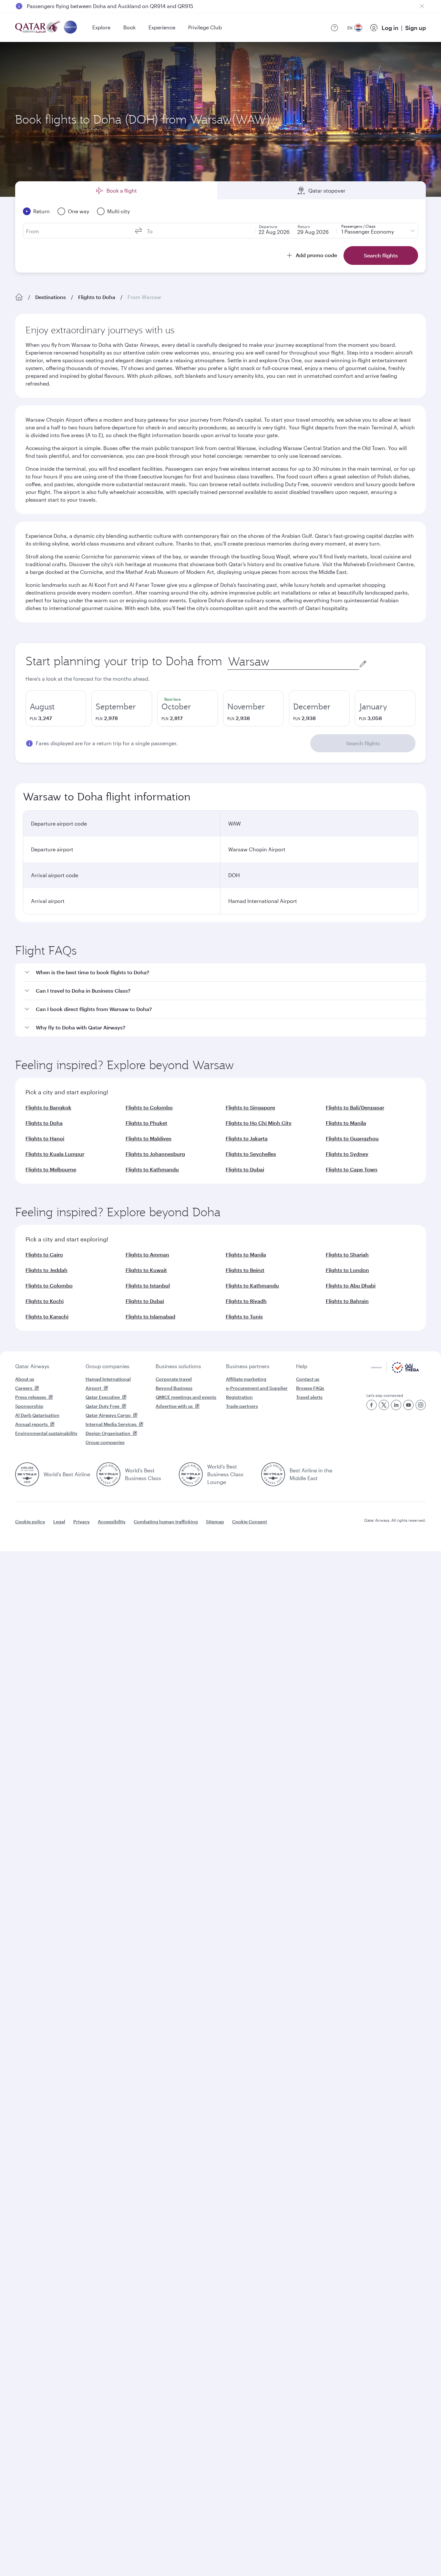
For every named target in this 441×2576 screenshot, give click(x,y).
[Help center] (334, 28)
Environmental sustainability (46, 1433)
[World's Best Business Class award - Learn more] (108, 1474)
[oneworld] (70, 28)
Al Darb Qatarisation (37, 1415)
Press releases (31, 1397)
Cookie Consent (250, 1522)
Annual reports (31, 1424)
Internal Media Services (111, 1424)
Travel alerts (309, 1397)
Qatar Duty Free (103, 1406)
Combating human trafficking (166, 1522)
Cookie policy (30, 1522)
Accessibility (112, 1522)
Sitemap (215, 1522)
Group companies (108, 1366)
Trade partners (242, 1406)
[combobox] (293, 662)
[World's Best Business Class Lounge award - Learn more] (191, 1474)
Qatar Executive (103, 1397)
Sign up (415, 28)
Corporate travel (174, 1379)
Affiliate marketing (246, 1379)
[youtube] (408, 1405)
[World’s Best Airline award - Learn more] (27, 1474)
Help (302, 1366)
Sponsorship (29, 1406)
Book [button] (129, 27)
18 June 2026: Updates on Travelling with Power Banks (93, 6)
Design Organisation (108, 1433)
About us (25, 1379)
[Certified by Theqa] (395, 1371)
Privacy (82, 1522)
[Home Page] (19, 297)
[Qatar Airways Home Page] (38, 28)
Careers (24, 1388)
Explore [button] (101, 27)
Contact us (308, 1379)
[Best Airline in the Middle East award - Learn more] (273, 1474)
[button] (224, 972)
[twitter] (384, 1405)
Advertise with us (174, 1406)
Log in (390, 28)
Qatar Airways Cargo (108, 1415)
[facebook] (372, 1405)
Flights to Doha (97, 297)
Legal (59, 1522)
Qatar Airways (32, 1366)
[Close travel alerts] (422, 6)
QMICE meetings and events (186, 1397)
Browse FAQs (310, 1388)
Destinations (51, 297)
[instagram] (421, 1405)
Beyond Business (174, 1388)
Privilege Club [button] (205, 27)
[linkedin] (396, 1405)
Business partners (248, 1366)
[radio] (56, 708)
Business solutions (178, 1366)
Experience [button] (162, 27)
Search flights (363, 743)
